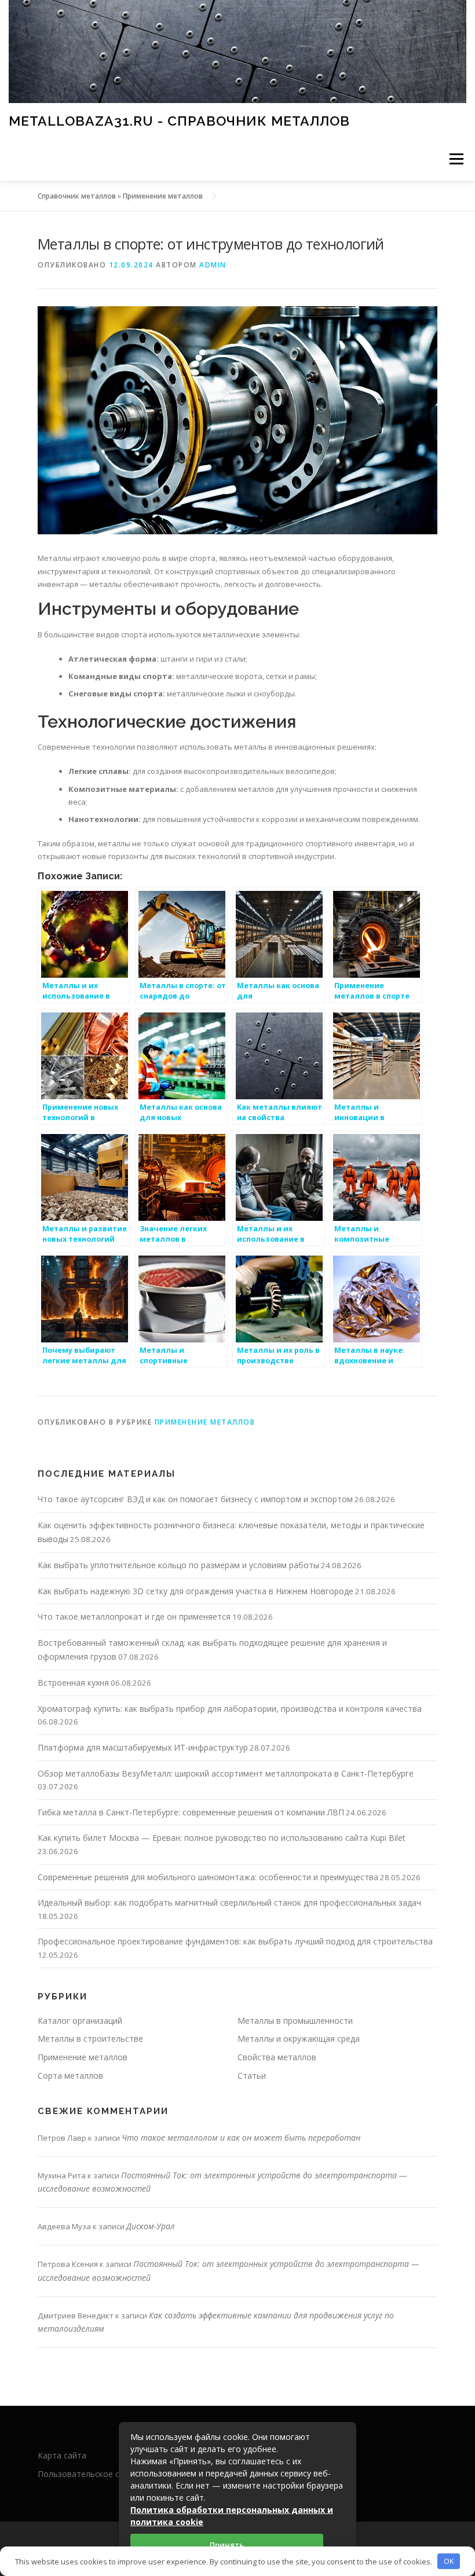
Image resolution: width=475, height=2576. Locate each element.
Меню (456, 159)
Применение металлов (163, 196)
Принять (227, 2545)
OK (449, 2561)
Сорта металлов (70, 2076)
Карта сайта (62, 2455)
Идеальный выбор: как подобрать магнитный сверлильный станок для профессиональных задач (229, 1902)
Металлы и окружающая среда (299, 2039)
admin (213, 265)
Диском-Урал (151, 2226)
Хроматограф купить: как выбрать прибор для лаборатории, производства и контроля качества (230, 1709)
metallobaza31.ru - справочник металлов (179, 121)
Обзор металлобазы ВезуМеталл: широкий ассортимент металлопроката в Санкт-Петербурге (226, 1773)
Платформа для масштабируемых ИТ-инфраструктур (143, 1747)
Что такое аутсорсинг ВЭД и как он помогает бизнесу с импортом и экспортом (195, 1499)
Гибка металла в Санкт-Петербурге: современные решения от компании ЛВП (191, 1812)
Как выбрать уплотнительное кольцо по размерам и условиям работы (178, 1565)
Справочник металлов (77, 196)
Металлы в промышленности (295, 2021)
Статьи (252, 2076)
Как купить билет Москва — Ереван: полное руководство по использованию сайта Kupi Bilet (222, 1838)
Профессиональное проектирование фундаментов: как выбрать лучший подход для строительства (235, 1941)
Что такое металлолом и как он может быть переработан (241, 2138)
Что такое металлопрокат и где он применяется (134, 1617)
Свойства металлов (277, 2057)
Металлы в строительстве (90, 2039)
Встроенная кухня (73, 1683)
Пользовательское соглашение (100, 2474)
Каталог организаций (80, 2021)
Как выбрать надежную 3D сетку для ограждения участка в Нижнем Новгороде (196, 1591)
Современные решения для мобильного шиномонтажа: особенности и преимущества (208, 1877)
